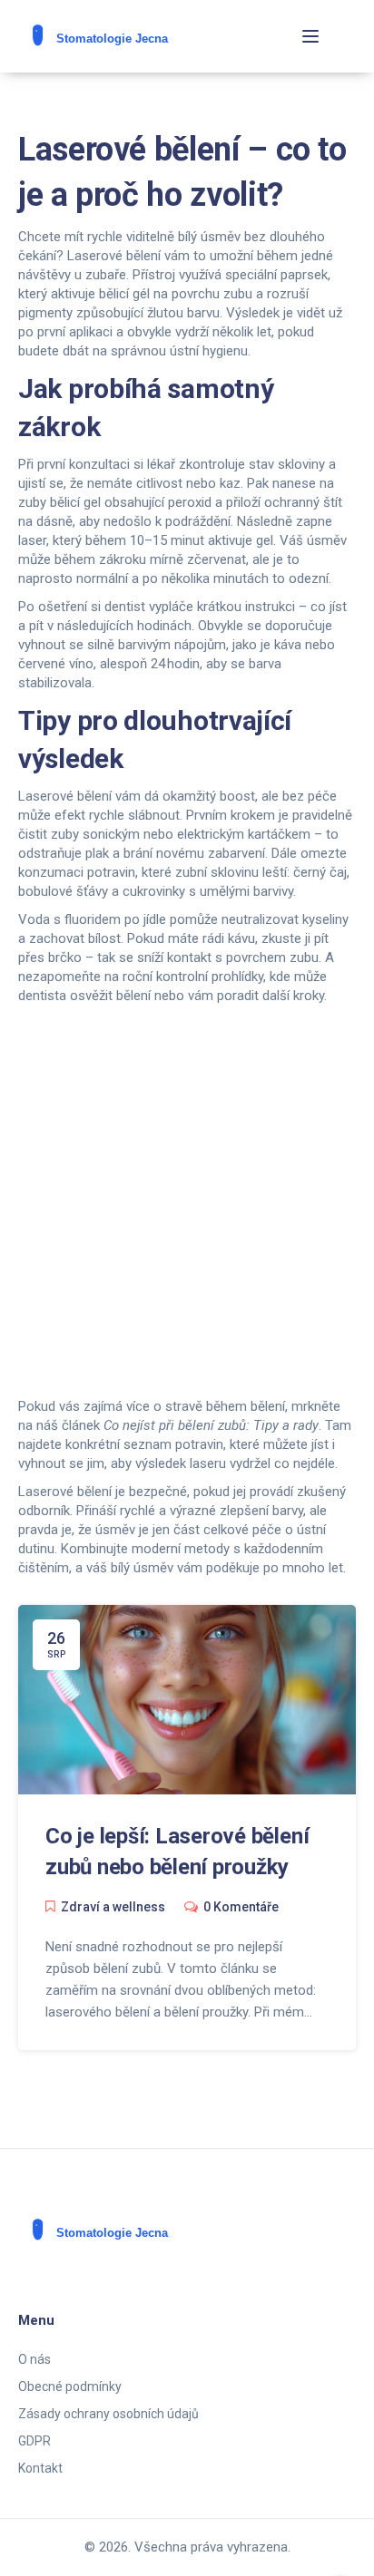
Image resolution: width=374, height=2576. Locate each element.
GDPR (34, 2441)
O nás (34, 2359)
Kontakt (40, 2468)
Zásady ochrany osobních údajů (108, 2414)
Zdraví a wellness (113, 1907)
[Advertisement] (187, 1201)
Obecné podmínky (70, 2386)
